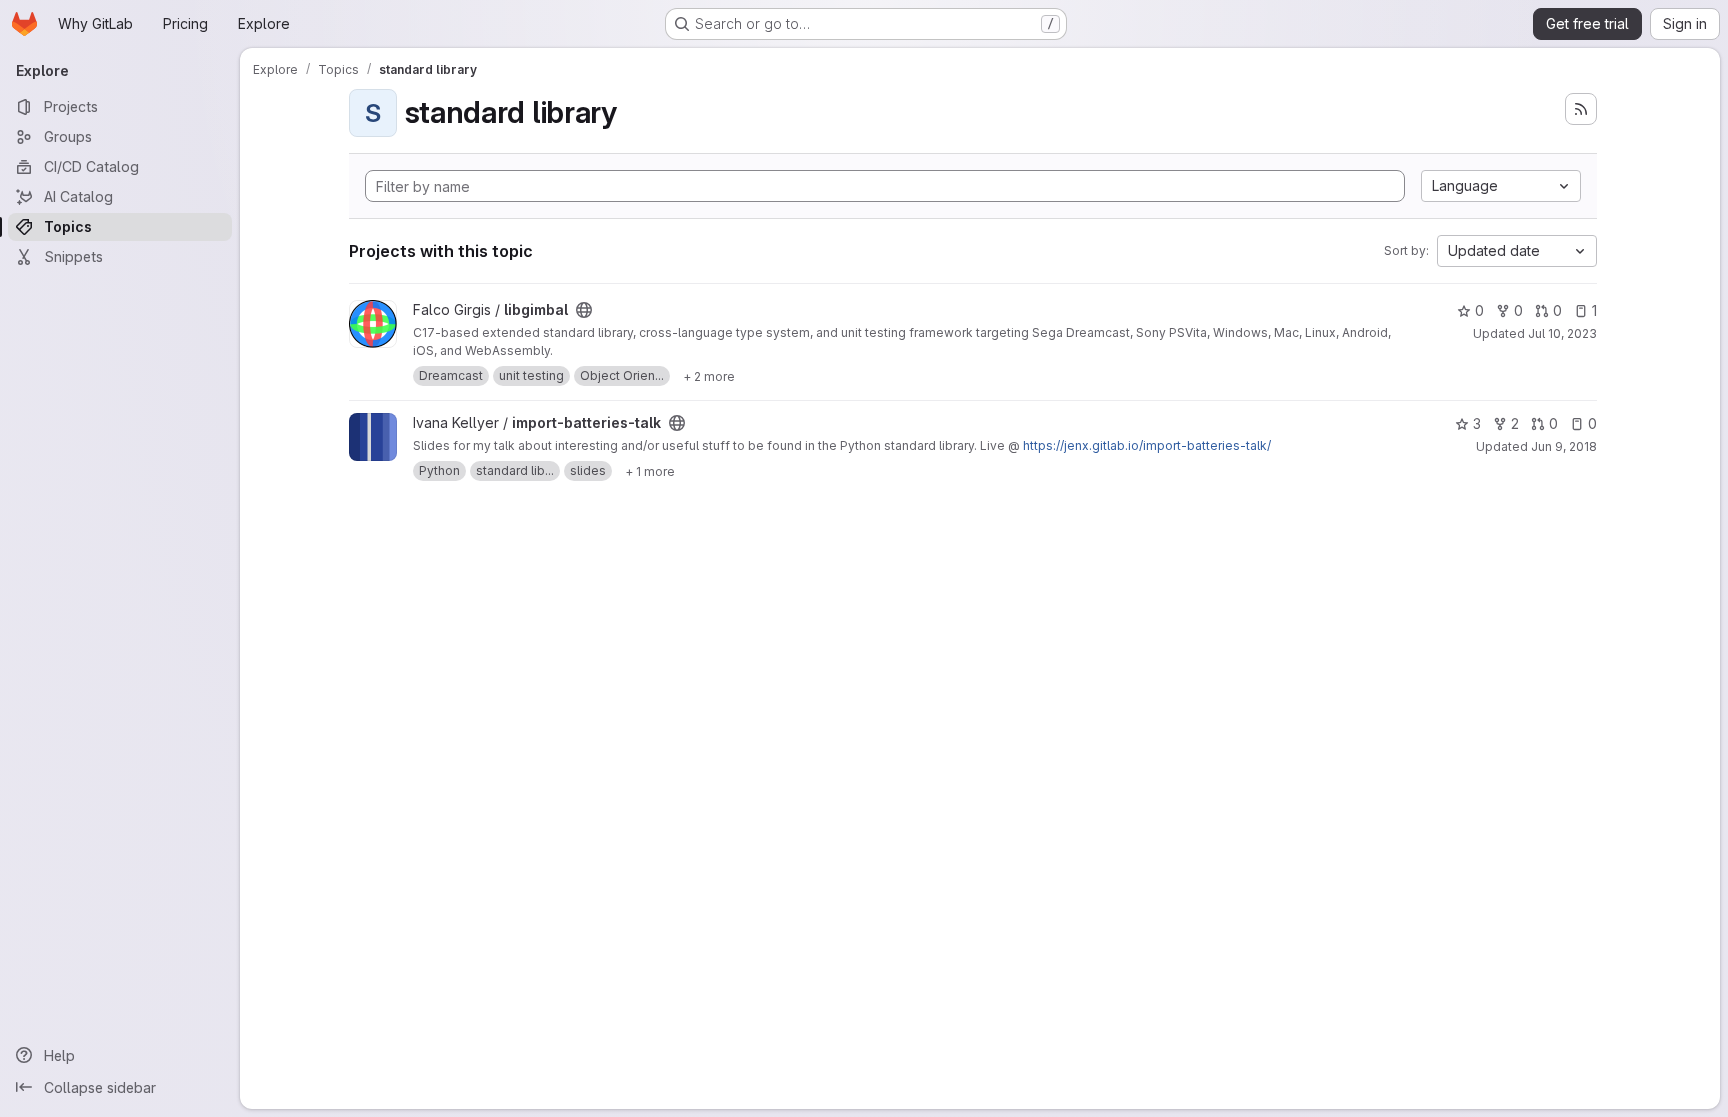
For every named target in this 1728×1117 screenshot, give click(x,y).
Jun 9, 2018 (1564, 446)
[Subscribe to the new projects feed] (1581, 109)
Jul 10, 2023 (1562, 333)
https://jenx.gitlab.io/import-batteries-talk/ (1147, 445)
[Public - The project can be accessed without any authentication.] (584, 310)
